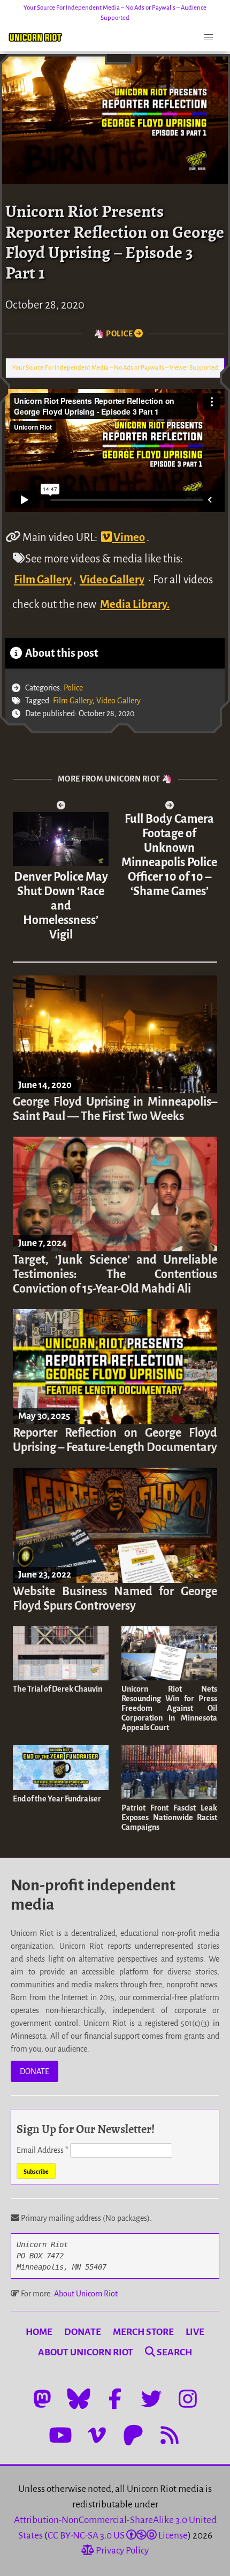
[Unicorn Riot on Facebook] (115, 2399)
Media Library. (135, 604)
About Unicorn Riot (86, 2294)
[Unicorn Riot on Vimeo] (97, 2435)
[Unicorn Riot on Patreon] (133, 2435)
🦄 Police (114, 334)
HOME (39, 2332)
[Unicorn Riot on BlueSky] (79, 2399)
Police (73, 688)
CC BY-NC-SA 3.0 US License (118, 2536)
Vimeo (128, 537)
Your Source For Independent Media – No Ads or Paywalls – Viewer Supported (115, 368)
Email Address (43, 2150)
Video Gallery (112, 580)
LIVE (195, 2332)
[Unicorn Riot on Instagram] (188, 2399)
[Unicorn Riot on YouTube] (60, 2435)
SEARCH (174, 2352)
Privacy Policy (121, 2551)
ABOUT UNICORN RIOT (86, 2352)
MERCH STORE (143, 2332)
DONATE (34, 2071)
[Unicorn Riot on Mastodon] (42, 2399)
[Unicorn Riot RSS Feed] (170, 2435)
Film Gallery (43, 580)
